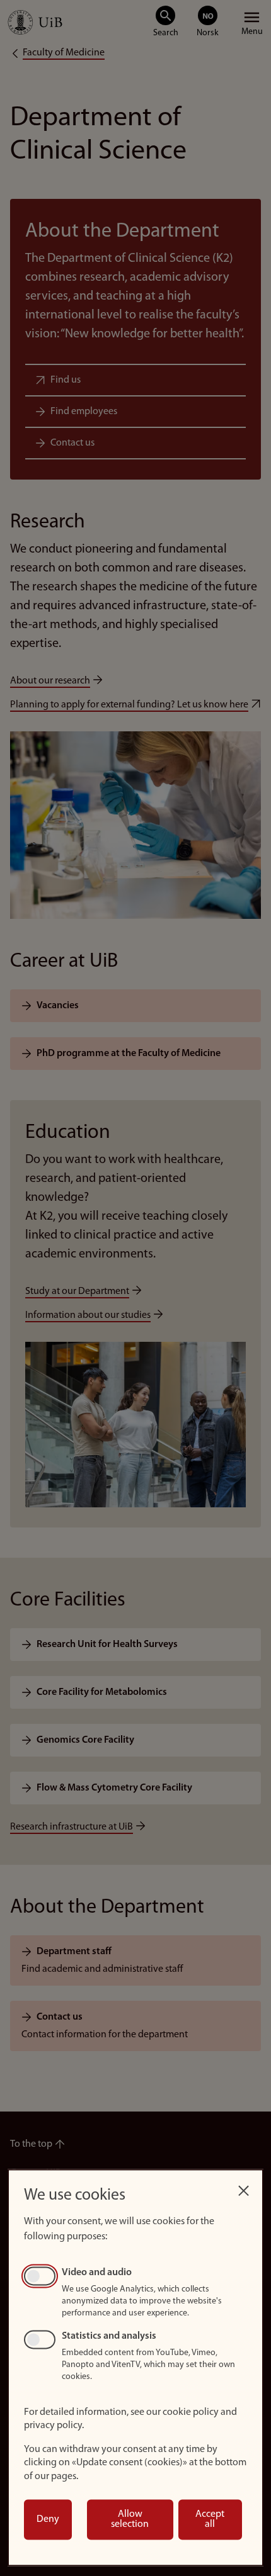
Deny (48, 2519)
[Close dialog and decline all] (243, 2187)
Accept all (210, 2519)
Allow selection (130, 2519)
